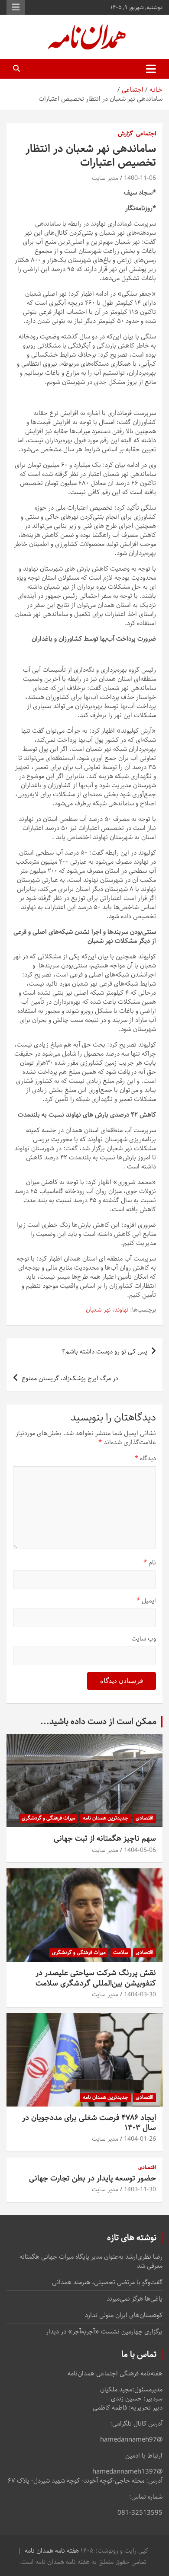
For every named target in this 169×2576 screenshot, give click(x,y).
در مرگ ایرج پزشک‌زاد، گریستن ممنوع (70, 1378)
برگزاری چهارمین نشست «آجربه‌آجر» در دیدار (104, 2332)
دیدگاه (145, 1458)
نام (150, 1563)
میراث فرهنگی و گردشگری (49, 1818)
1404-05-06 (140, 1850)
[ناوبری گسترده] (151, 69)
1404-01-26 (140, 2139)
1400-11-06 (140, 178)
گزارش (125, 134)
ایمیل (146, 1601)
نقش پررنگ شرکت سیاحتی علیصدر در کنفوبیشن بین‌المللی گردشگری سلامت (96, 1978)
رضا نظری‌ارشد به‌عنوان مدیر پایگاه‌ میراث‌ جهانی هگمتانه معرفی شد (91, 2261)
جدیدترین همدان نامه (106, 1818)
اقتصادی (145, 1818)
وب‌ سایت (144, 1639)
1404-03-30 (140, 1995)
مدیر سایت (105, 178)
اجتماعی (146, 134)
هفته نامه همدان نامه (52, 2551)
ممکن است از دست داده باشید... (98, 1722)
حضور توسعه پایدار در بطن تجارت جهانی (93, 2178)
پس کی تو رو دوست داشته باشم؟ (105, 1352)
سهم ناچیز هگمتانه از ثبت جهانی (105, 1839)
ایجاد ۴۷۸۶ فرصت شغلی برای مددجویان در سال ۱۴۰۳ (89, 2123)
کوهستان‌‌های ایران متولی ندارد (124, 2315)
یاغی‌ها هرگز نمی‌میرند (135, 2299)
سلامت (121, 1952)
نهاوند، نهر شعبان (107, 1310)
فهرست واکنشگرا (16, 7)
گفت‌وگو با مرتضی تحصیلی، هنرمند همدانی (107, 2282)
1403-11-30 (140, 2190)
